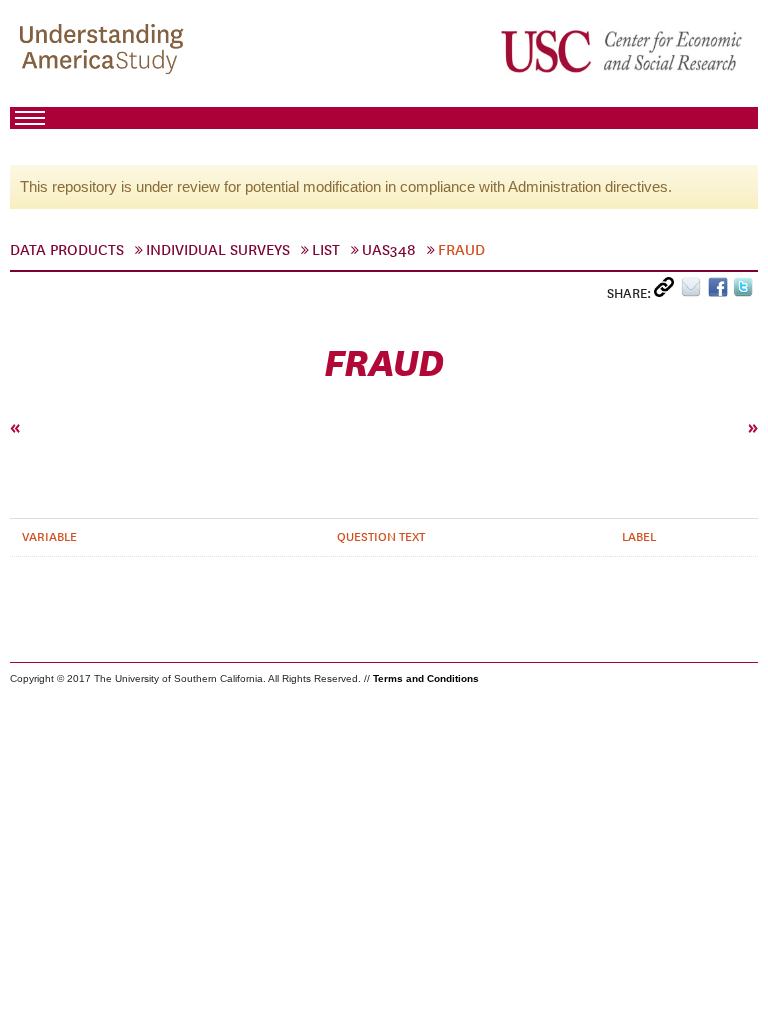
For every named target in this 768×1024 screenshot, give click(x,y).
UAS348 (389, 250)
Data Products (67, 250)
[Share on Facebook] (720, 291)
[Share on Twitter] (745, 291)
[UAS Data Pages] (105, 51)
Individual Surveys (218, 250)
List (326, 250)
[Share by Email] (694, 291)
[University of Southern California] (623, 51)
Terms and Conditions (426, 678)
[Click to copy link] (667, 291)
